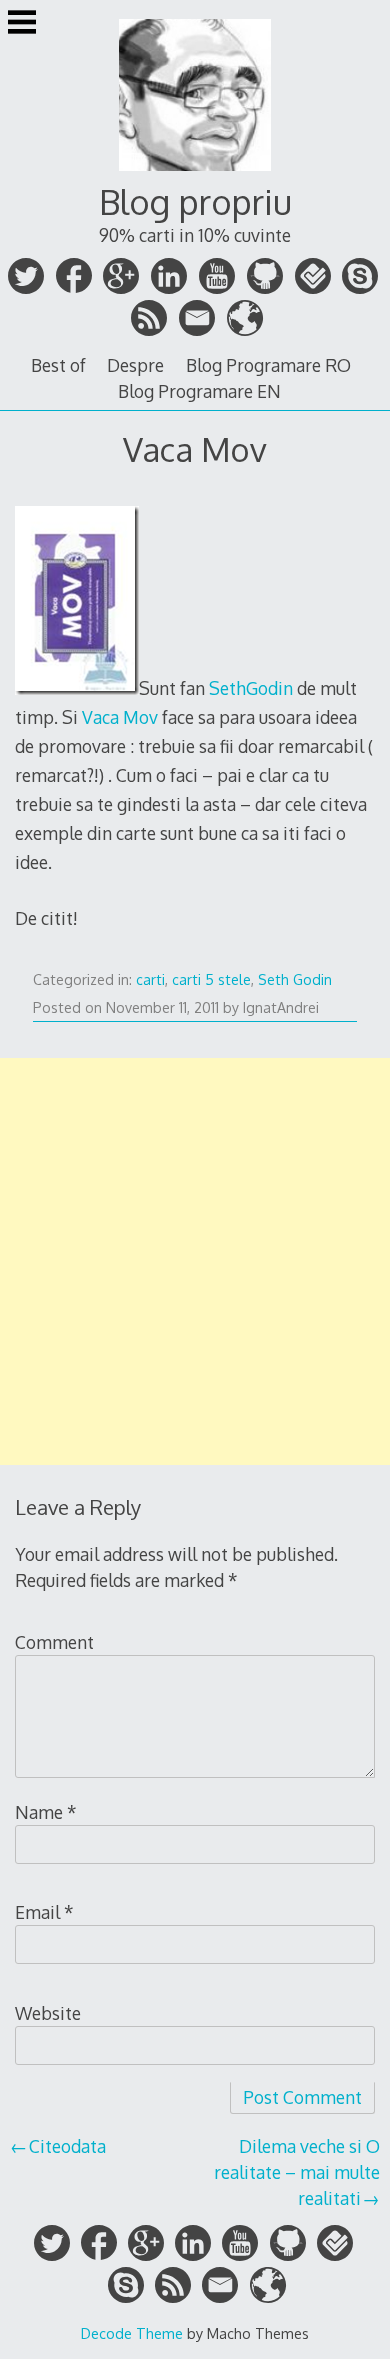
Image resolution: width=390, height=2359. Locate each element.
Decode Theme (132, 2333)
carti (150, 979)
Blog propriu (195, 201)
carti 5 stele (211, 979)
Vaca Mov (120, 717)
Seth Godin (295, 979)
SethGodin (251, 688)
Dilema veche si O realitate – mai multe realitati (297, 2172)
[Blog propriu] (195, 173)
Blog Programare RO (268, 365)
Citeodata (67, 2146)
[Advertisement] (195, 1261)
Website (48, 2013)
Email (44, 1912)
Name (46, 1812)
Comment (54, 1642)
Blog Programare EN (199, 391)
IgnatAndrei (281, 1007)
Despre (135, 365)
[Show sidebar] (22, 24)
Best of (58, 365)
